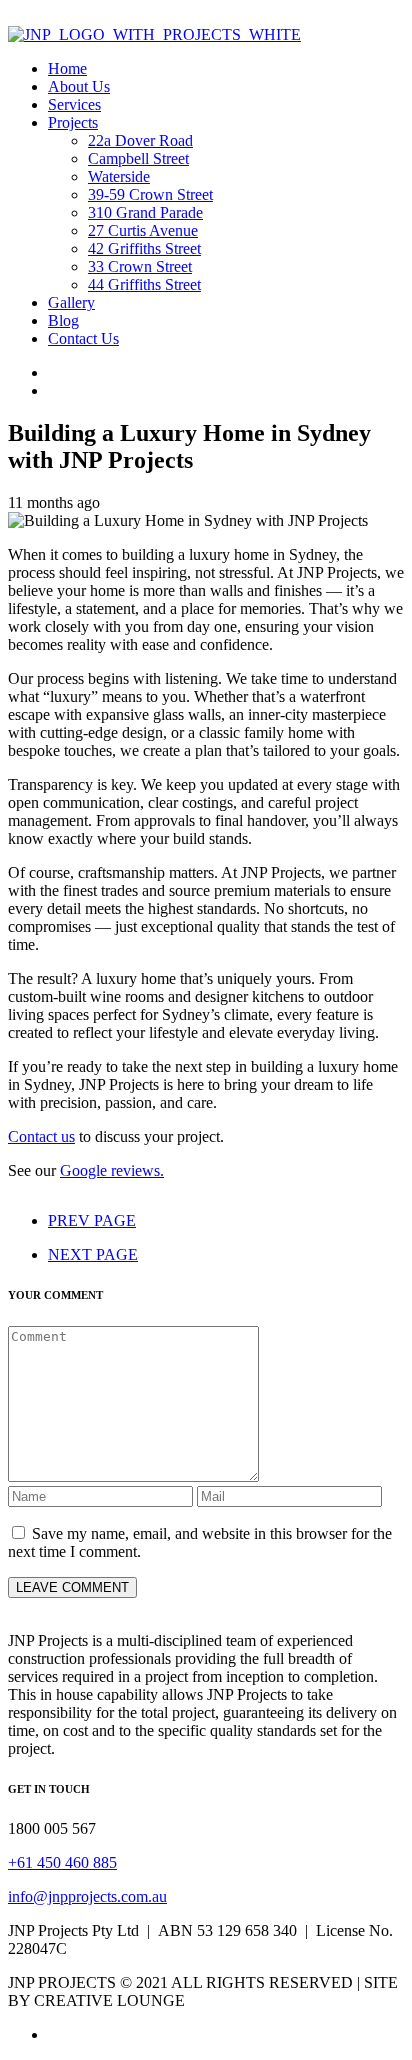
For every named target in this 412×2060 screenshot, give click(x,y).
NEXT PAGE (93, 1254)
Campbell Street (138, 158)
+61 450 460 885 (62, 1862)
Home (67, 68)
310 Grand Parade (145, 212)
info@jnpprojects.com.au (87, 1896)
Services (74, 104)
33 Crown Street (140, 266)
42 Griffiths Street (144, 248)
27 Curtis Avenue (143, 230)
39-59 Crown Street (150, 194)
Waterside (119, 176)
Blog (63, 320)
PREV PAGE (92, 1220)
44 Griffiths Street (144, 284)
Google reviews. (112, 1170)
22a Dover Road (140, 140)
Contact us (41, 1136)
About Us (79, 86)
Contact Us (83, 338)
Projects (73, 122)
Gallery (71, 302)
